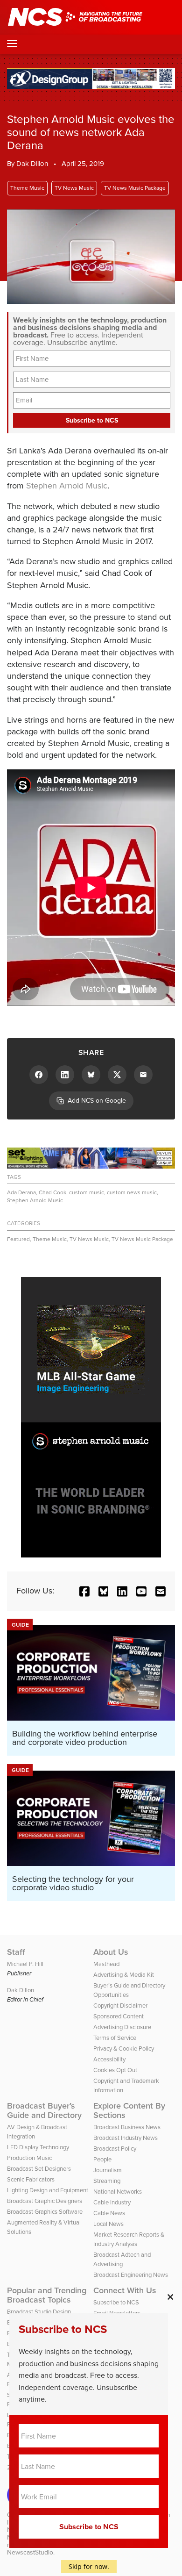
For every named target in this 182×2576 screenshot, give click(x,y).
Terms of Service (115, 2038)
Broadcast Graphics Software (45, 2212)
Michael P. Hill (25, 1964)
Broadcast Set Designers (39, 2169)
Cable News (109, 2213)
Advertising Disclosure (122, 2027)
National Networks (118, 2192)
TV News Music (74, 188)
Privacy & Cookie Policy (124, 2049)
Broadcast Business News (127, 2127)
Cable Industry (112, 2202)
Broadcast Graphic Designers (45, 2201)
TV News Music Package (135, 188)
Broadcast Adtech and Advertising (122, 2259)
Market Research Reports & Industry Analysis (129, 2239)
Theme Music (27, 188)
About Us (111, 1952)
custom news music (132, 1192)
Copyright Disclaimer (120, 2006)
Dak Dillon (32, 164)
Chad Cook (52, 1192)
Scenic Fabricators (31, 2179)
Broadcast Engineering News (131, 2275)
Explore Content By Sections (129, 2110)
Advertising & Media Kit (124, 1975)
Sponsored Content (119, 2016)
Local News (108, 2224)
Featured (18, 1239)
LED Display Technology (38, 2147)
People (102, 2159)
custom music (87, 1192)
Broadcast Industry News (126, 2138)
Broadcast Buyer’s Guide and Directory (44, 2110)
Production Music (29, 2158)
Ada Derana (21, 1192)
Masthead (106, 1964)
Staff (16, 1952)
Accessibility (109, 2059)
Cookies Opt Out (115, 2070)
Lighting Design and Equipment (48, 2190)
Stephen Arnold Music (67, 486)
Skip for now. (89, 2566)
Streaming (107, 2181)
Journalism (108, 2170)
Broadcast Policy (115, 2149)
